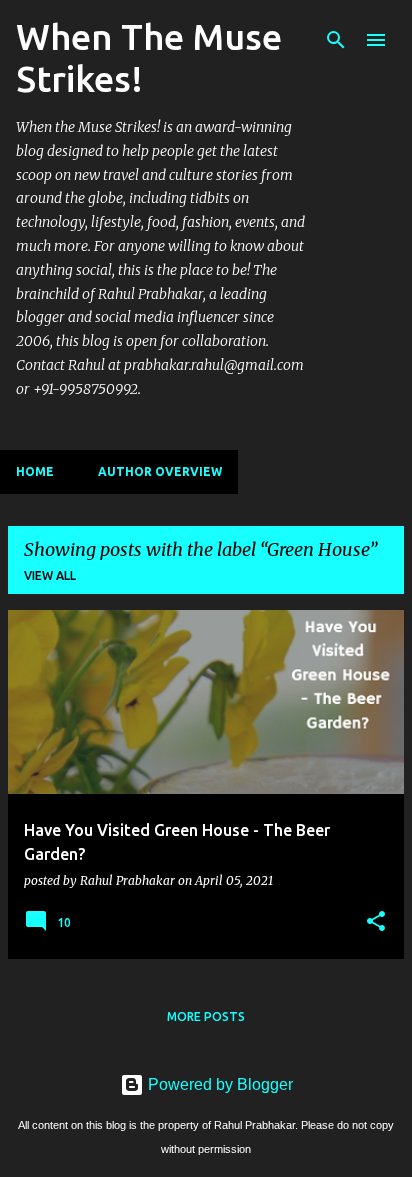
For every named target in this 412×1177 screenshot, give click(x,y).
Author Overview (160, 471)
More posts (206, 1016)
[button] (376, 922)
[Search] (336, 40)
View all (50, 575)
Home (35, 471)
